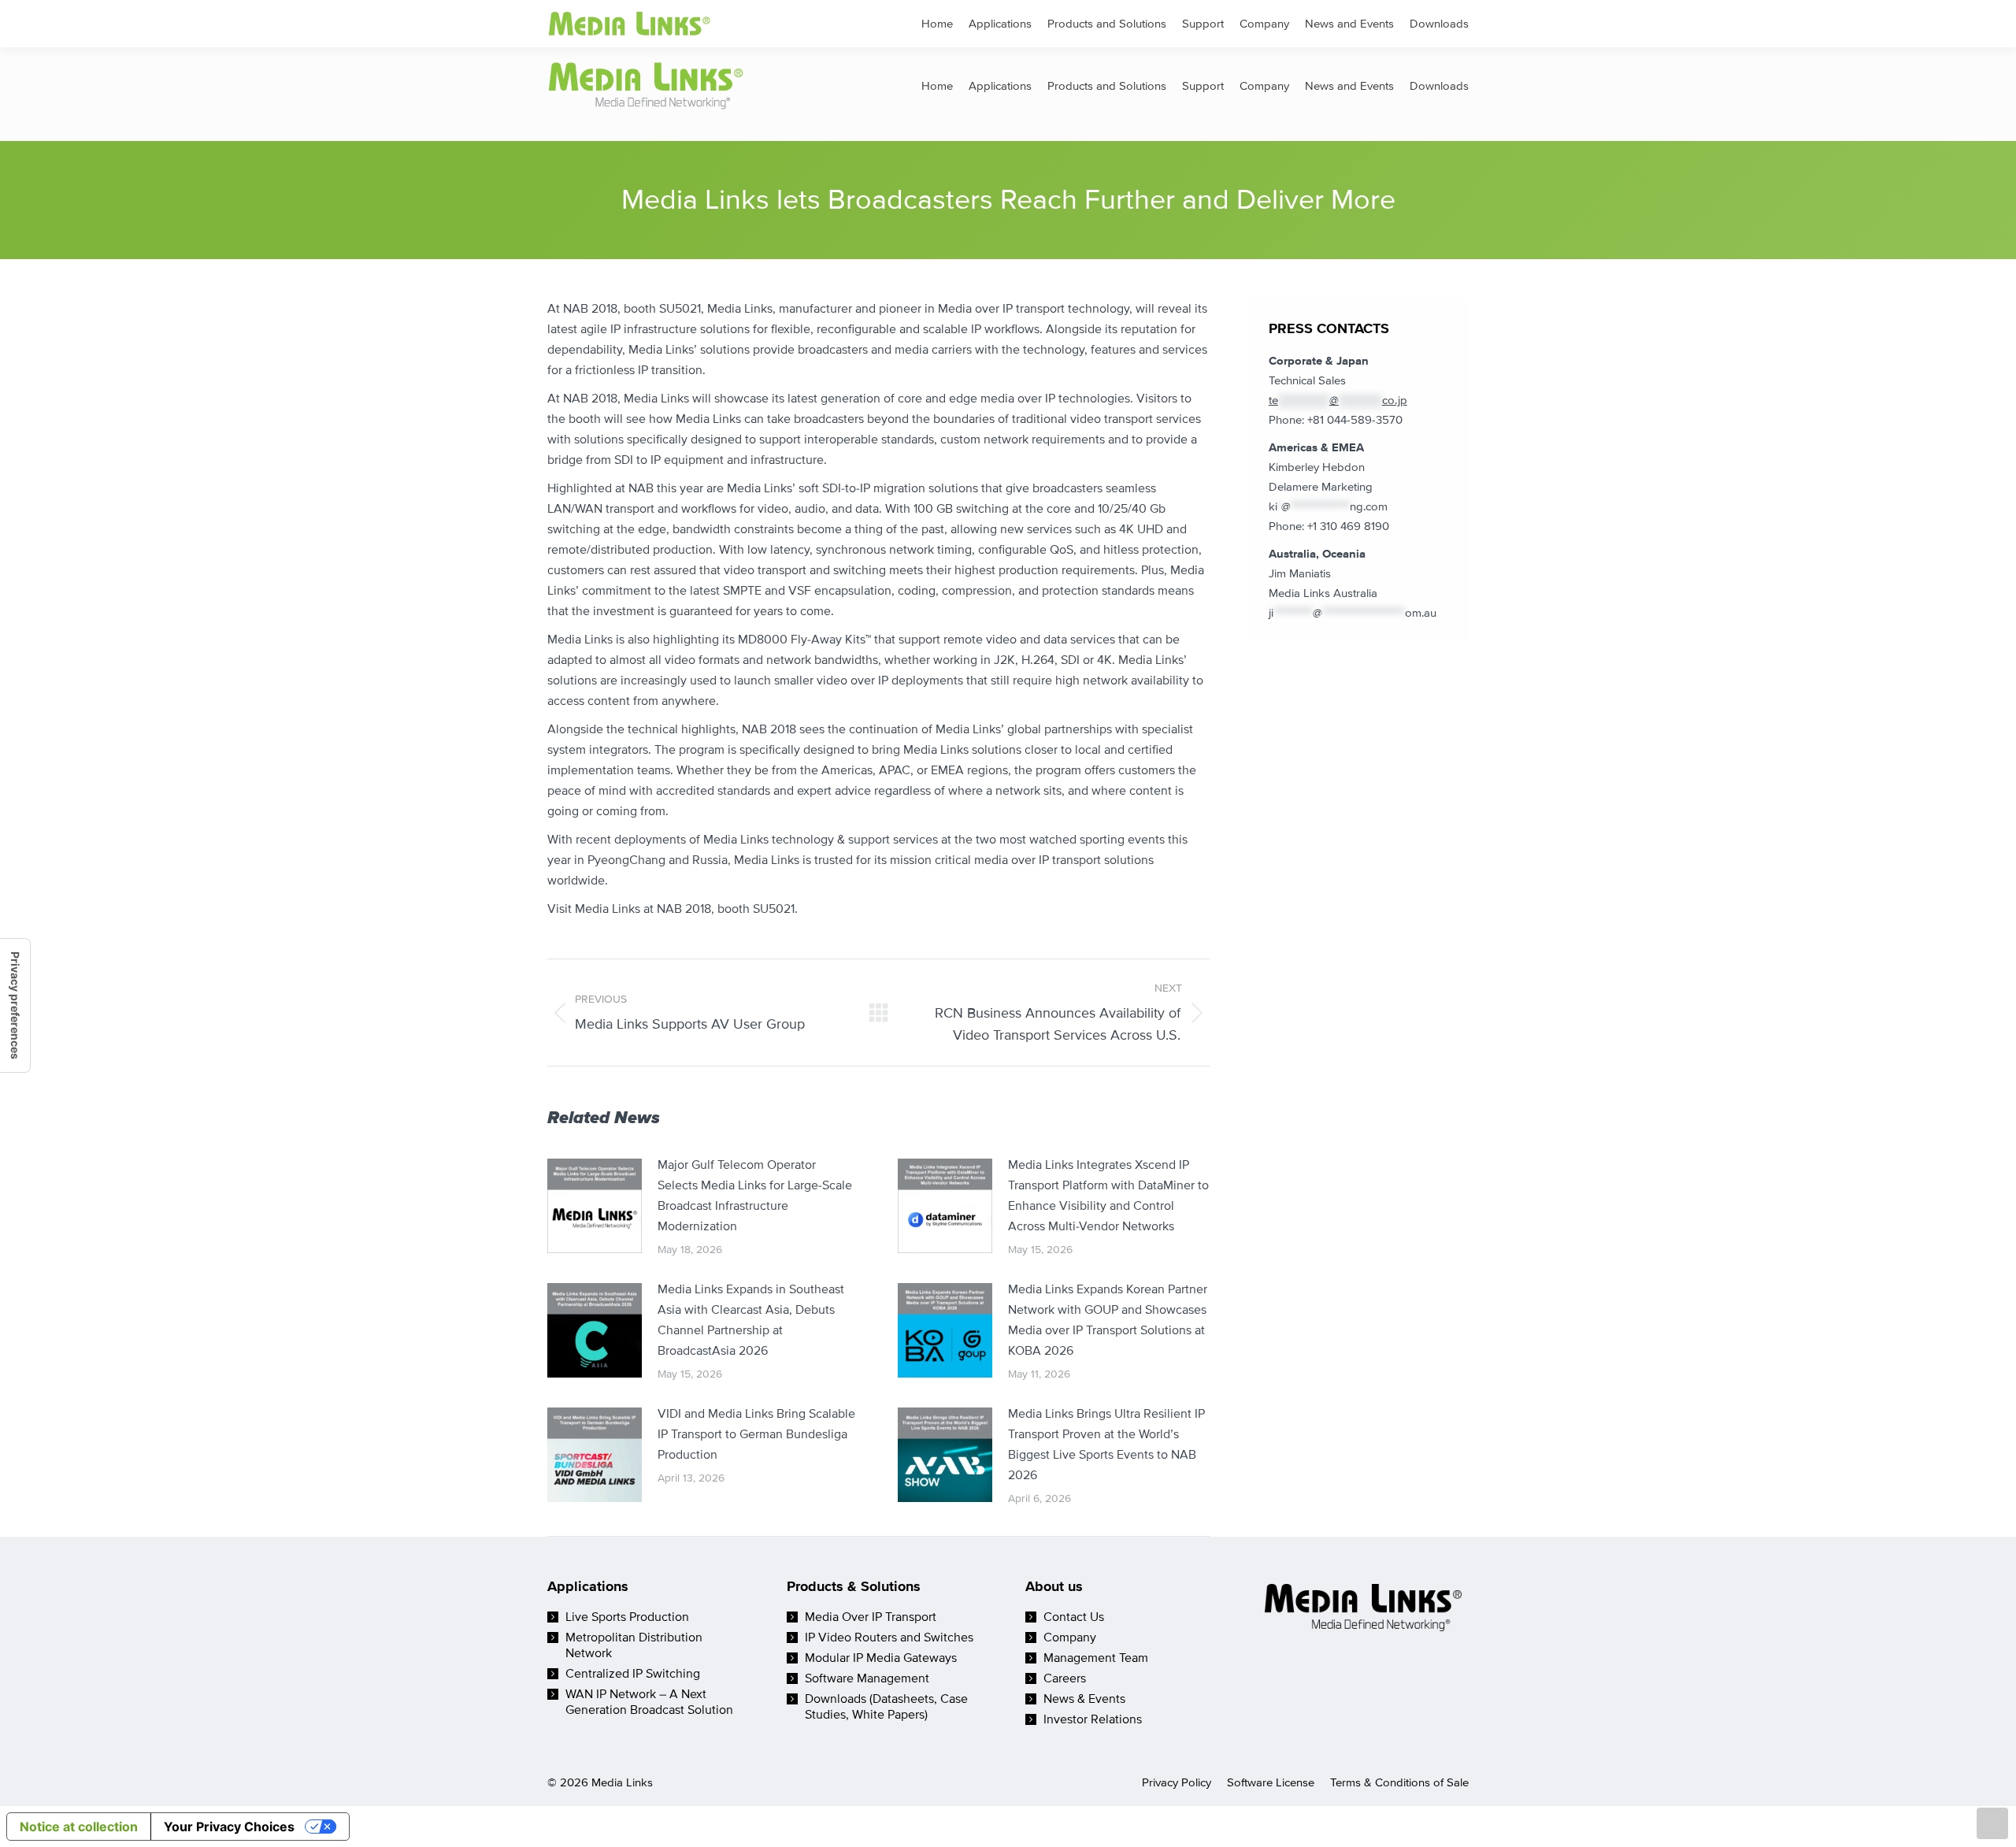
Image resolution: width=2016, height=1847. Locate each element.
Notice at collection (79, 1827)
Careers (1065, 1678)
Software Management (867, 1678)
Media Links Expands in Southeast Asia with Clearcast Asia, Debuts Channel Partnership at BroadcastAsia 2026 (751, 1320)
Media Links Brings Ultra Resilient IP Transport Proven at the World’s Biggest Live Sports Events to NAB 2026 (1106, 1445)
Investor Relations (1093, 1719)
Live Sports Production (627, 1617)
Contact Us (1074, 1617)
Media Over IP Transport (871, 1617)
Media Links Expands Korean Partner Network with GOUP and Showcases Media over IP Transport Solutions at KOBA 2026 (1108, 1320)
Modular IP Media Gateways (881, 1658)
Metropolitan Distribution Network (634, 1645)
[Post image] (595, 1206)
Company (1070, 1637)
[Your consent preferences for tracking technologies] (15, 1005)
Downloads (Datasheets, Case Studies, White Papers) (886, 1707)
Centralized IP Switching (633, 1674)
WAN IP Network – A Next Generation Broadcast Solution (649, 1702)
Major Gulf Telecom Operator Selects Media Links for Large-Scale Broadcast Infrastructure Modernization (755, 1196)
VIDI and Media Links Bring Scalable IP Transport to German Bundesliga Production (756, 1434)
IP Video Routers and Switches (889, 1637)
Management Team (1096, 1658)
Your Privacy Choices (229, 1827)
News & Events (1084, 1699)
